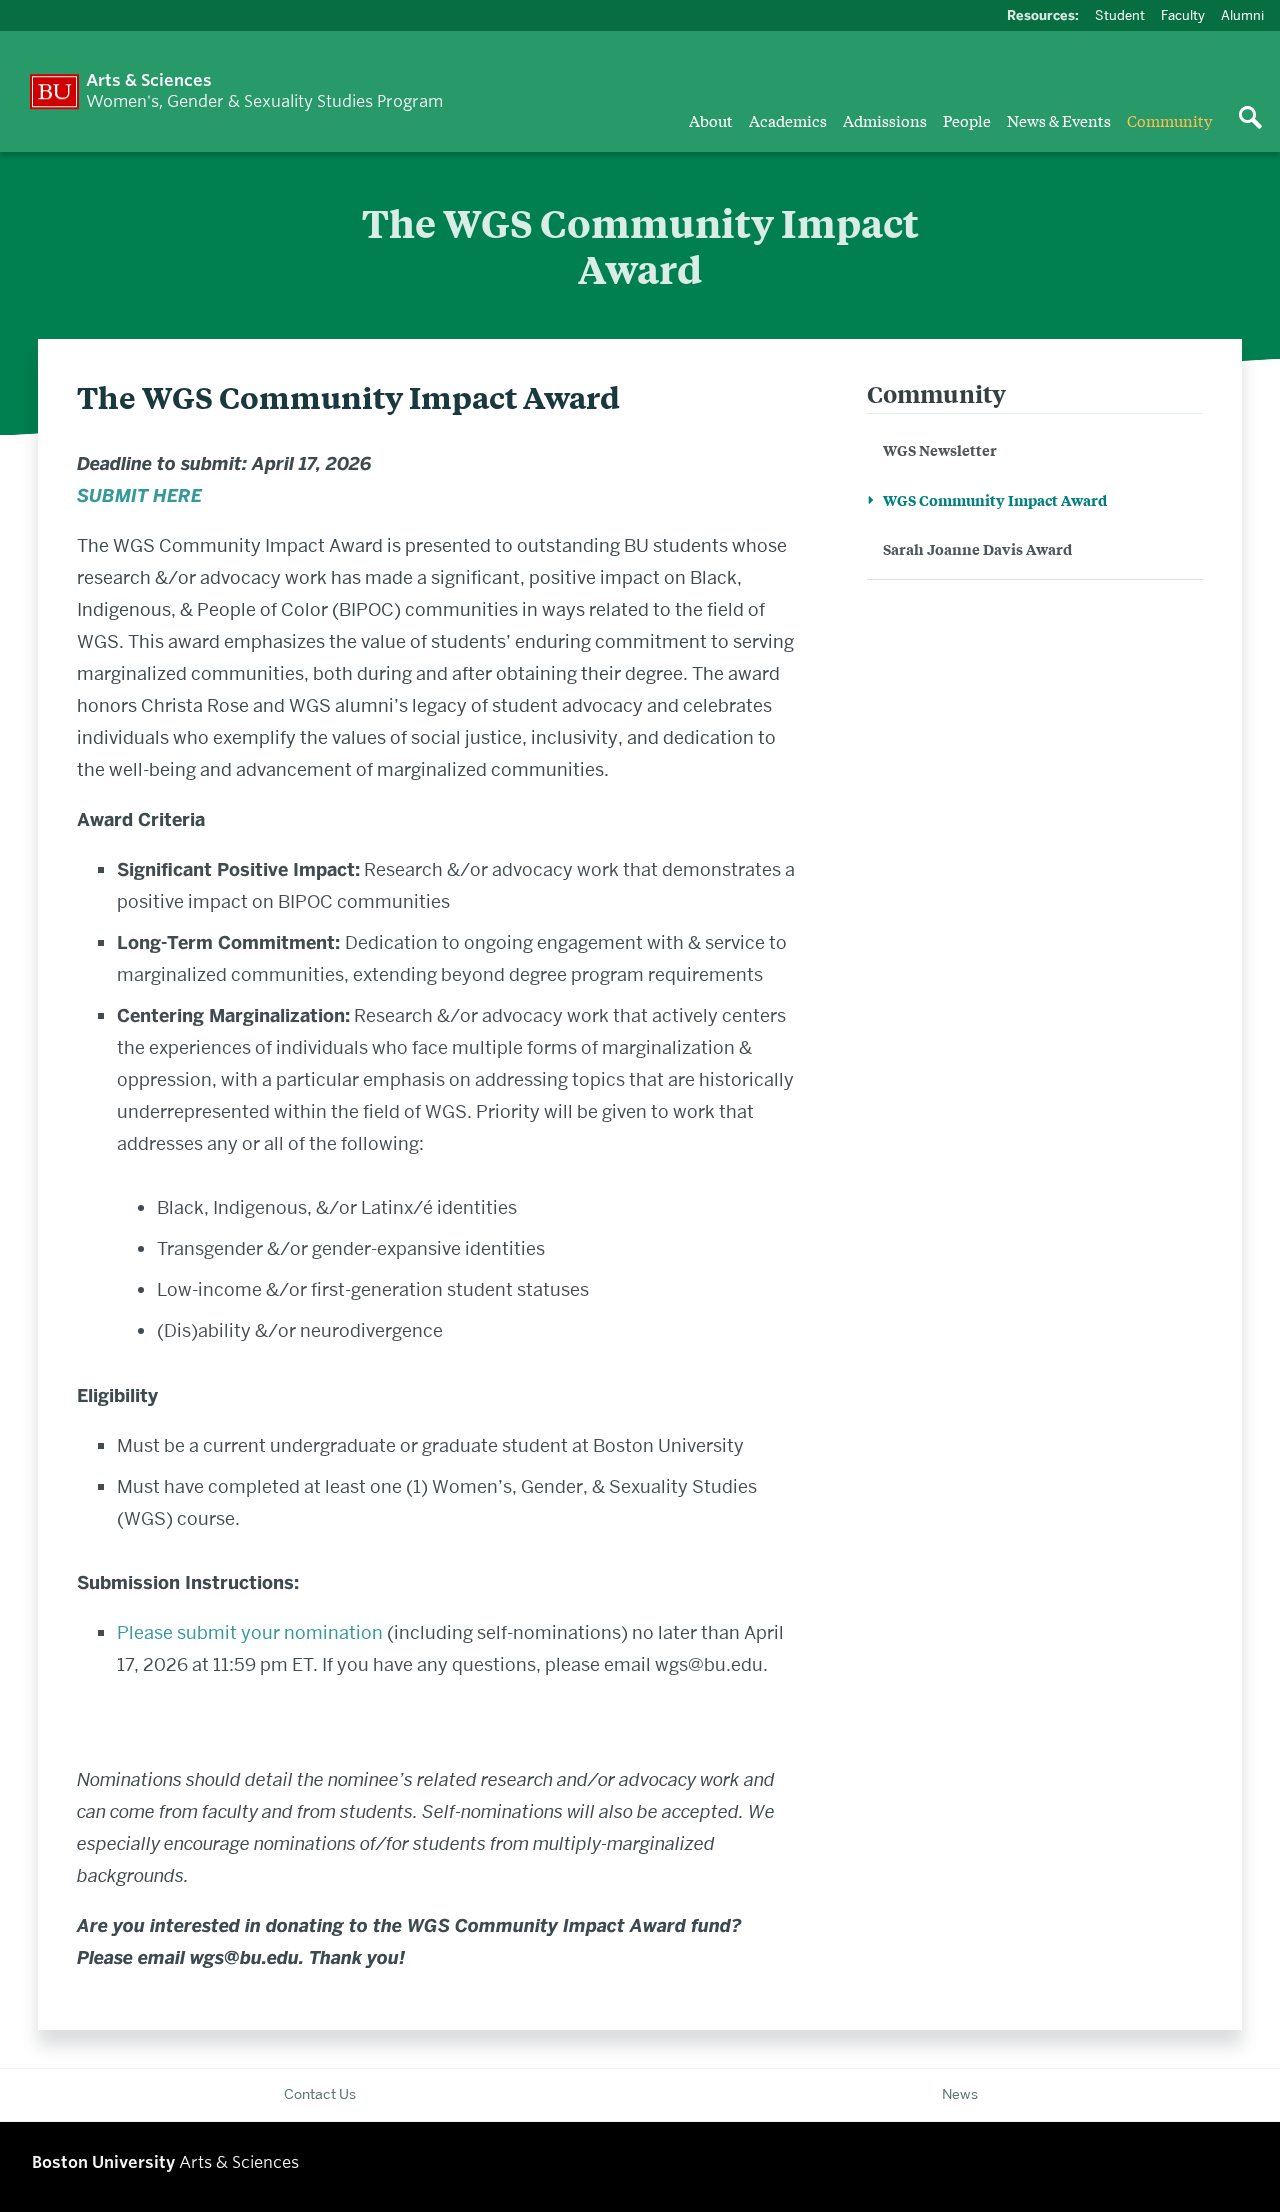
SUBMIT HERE (139, 496)
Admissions (885, 120)
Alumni (1242, 15)
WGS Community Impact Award (995, 499)
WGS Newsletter (940, 449)
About (711, 120)
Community (1169, 120)
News (960, 2094)
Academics (788, 120)
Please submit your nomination (250, 1632)
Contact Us (320, 2094)
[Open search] (1250, 119)
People (967, 120)
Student (1120, 15)
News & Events (1059, 120)
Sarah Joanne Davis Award (977, 548)
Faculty (1183, 15)
